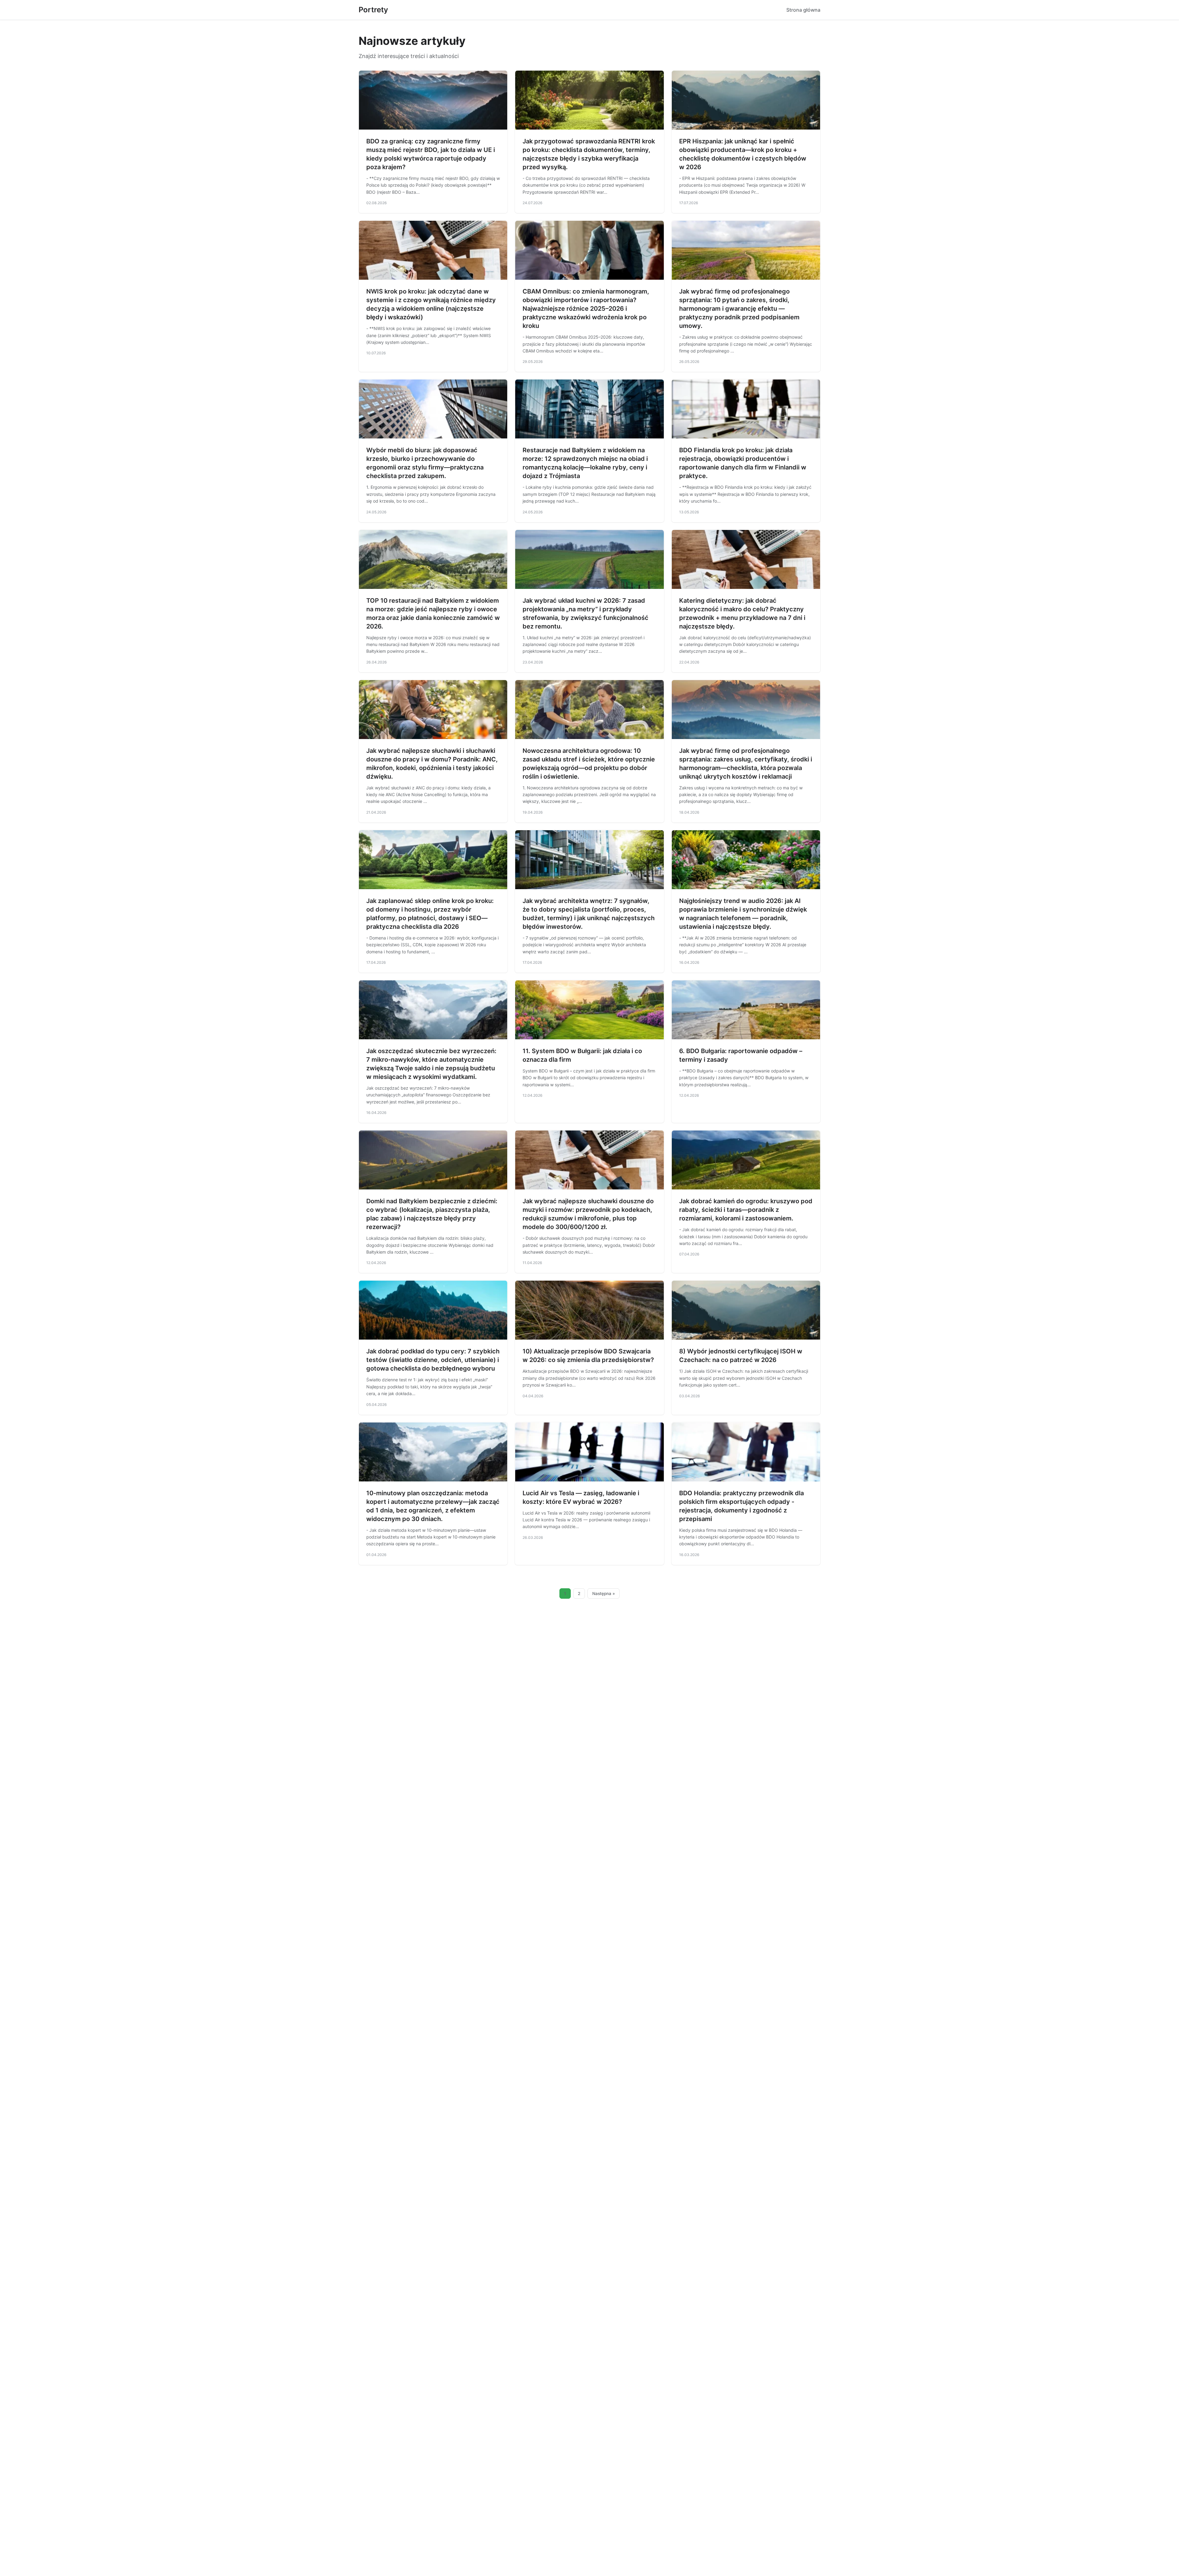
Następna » (604, 1593)
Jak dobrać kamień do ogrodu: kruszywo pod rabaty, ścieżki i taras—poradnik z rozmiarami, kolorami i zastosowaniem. (746, 1210)
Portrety (373, 10)
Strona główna (803, 10)
